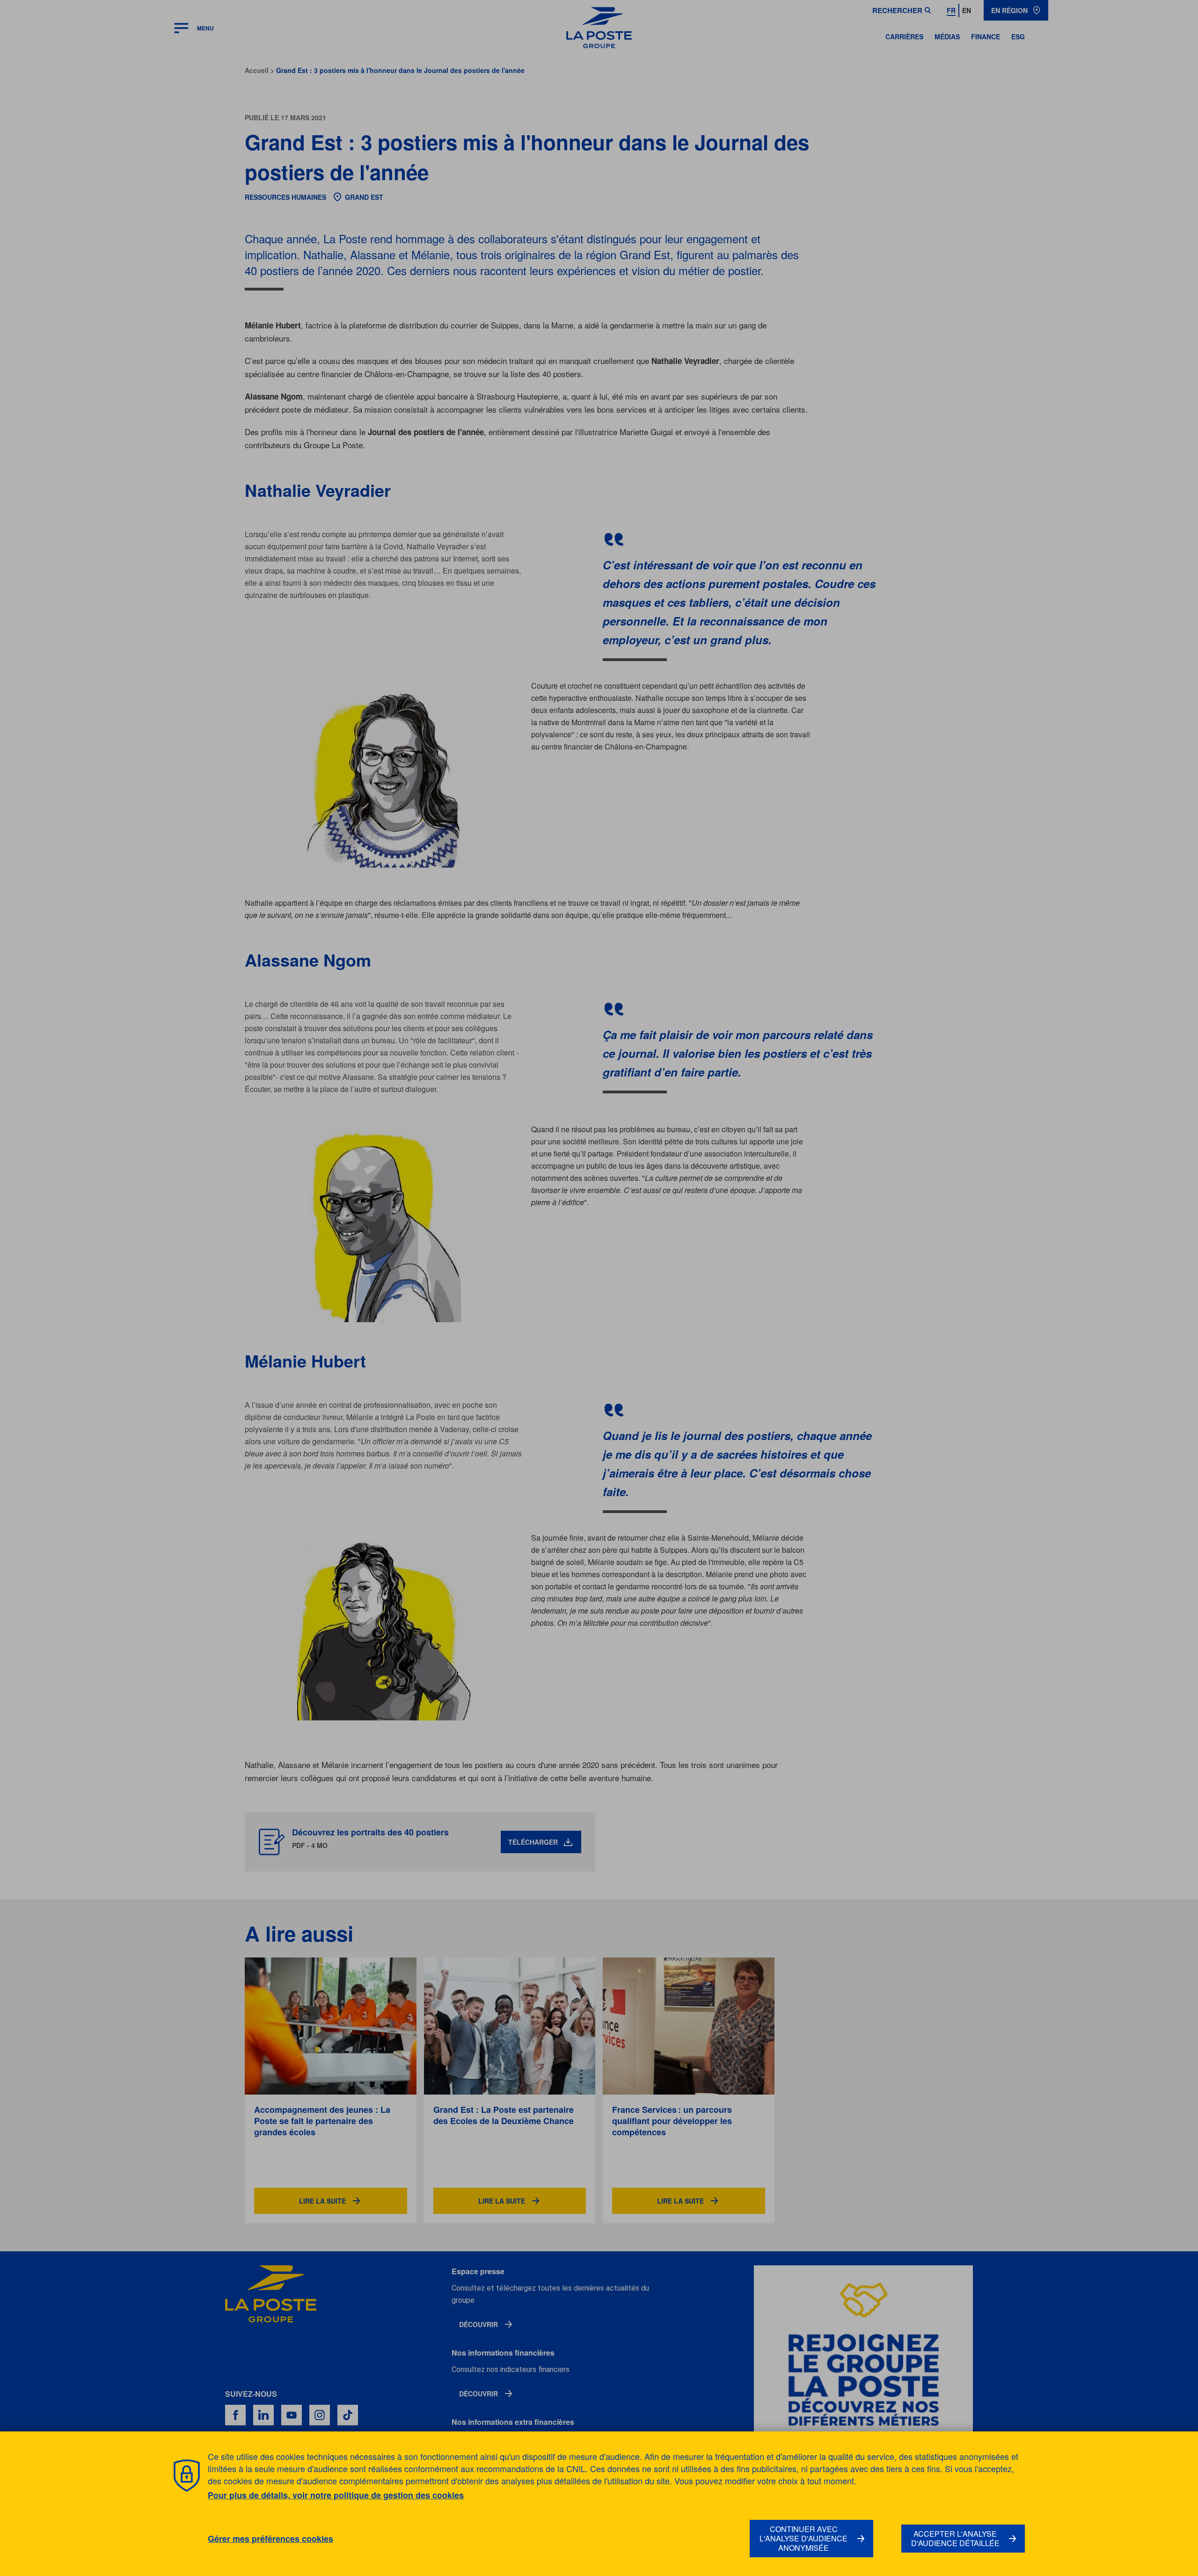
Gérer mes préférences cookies (270, 2539)
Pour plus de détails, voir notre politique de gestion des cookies (336, 2495)
